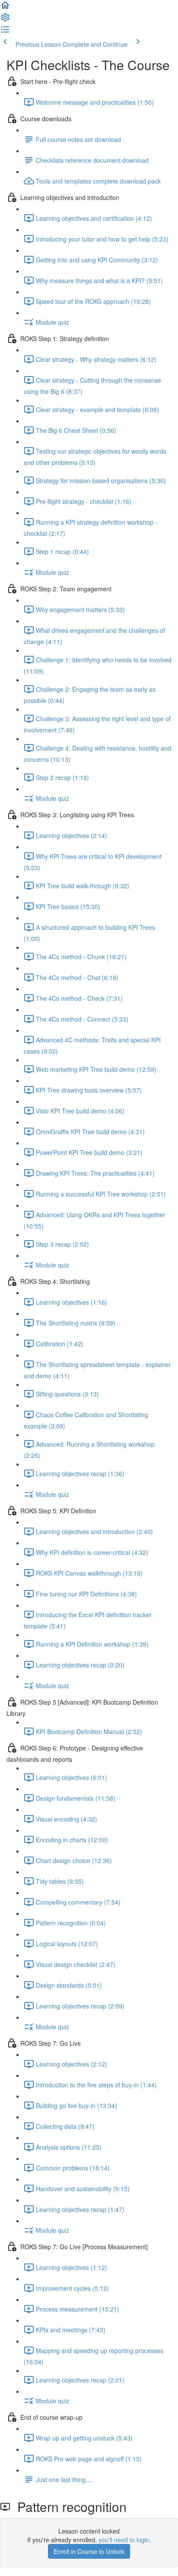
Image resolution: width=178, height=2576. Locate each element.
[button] (5, 8)
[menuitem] (5, 20)
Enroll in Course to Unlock (89, 2551)
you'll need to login (124, 2540)
